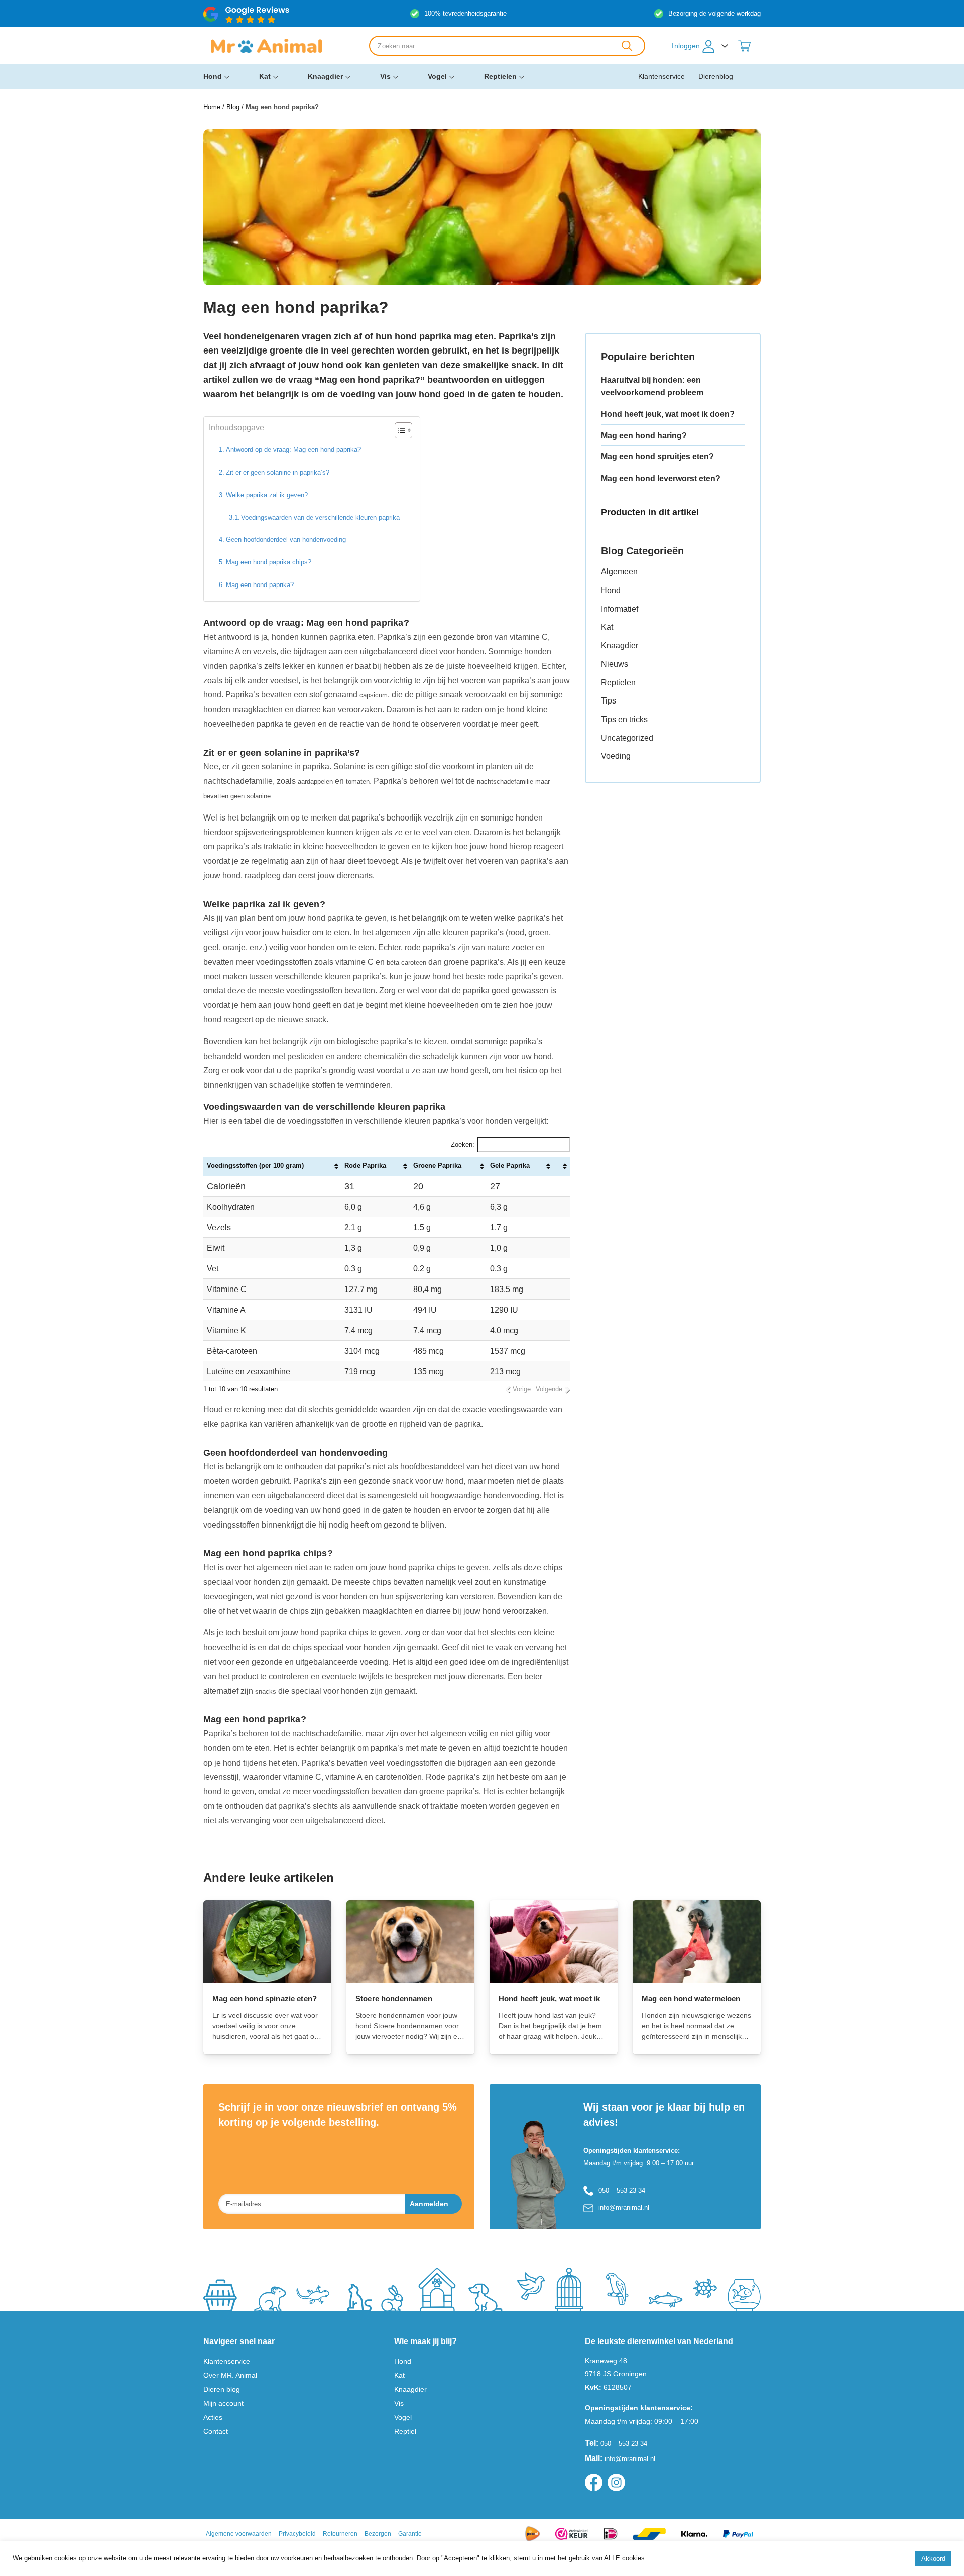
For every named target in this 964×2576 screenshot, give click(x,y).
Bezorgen (378, 2534)
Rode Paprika (365, 1166)
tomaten (358, 782)
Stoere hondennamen (394, 1998)
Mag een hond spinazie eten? (265, 1998)
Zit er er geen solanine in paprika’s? (278, 472)
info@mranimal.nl (624, 2208)
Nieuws (615, 664)
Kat (265, 76)
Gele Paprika (510, 1166)
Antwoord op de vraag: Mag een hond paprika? (293, 450)
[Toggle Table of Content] (398, 430)
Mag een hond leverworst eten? (661, 478)
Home (212, 107)
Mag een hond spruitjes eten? (657, 457)
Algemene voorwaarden (239, 2534)
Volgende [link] (549, 1389)
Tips (609, 701)
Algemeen (619, 572)
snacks (266, 1691)
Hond (213, 76)
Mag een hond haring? (644, 436)
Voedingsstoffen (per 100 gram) (255, 1166)
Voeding (616, 756)
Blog (233, 107)
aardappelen (315, 782)
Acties (213, 2417)
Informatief (620, 609)
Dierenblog (716, 76)
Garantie (410, 2534)
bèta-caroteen (406, 962)
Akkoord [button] (933, 2559)
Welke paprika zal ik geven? (267, 495)
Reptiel (405, 2431)
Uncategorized (627, 738)
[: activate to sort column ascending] (562, 1166)
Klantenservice (661, 76)
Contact (216, 2431)
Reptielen (500, 76)
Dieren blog (222, 2389)
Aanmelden (429, 2204)
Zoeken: (463, 1145)
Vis (385, 76)
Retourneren (340, 2534)
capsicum (374, 695)
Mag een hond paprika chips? (269, 562)
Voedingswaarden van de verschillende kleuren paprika (320, 517)
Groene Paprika (437, 1166)
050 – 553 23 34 (622, 2191)
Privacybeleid (297, 2534)
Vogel (437, 76)
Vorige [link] (522, 1389)
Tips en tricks (624, 719)
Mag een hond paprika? (260, 585)
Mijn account (223, 2403)
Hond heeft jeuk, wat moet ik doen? (668, 414)
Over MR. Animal (230, 2375)
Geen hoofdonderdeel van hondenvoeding (286, 540)
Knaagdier (325, 76)
